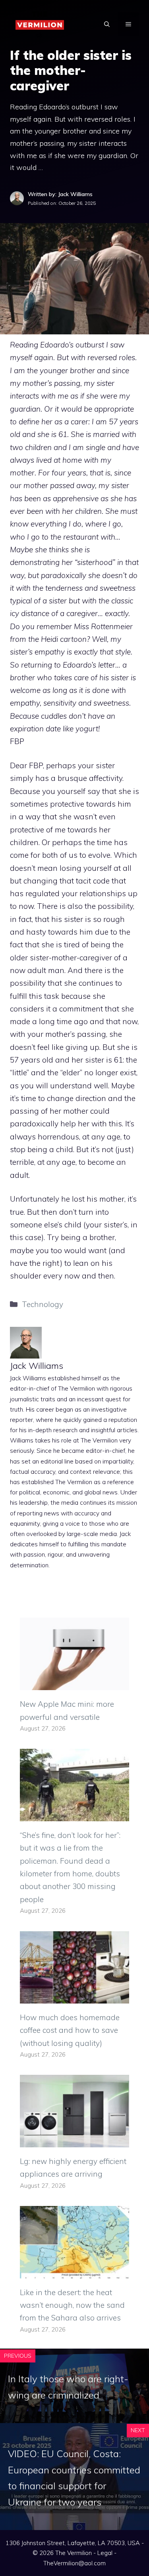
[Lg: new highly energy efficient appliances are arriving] (74, 2141)
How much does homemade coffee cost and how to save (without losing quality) (70, 2030)
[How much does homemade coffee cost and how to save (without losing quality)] (74, 1997)
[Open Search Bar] (107, 24)
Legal (105, 2553)
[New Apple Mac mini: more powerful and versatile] (74, 1684)
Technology (43, 1304)
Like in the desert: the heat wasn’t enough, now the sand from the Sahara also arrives (72, 2305)
